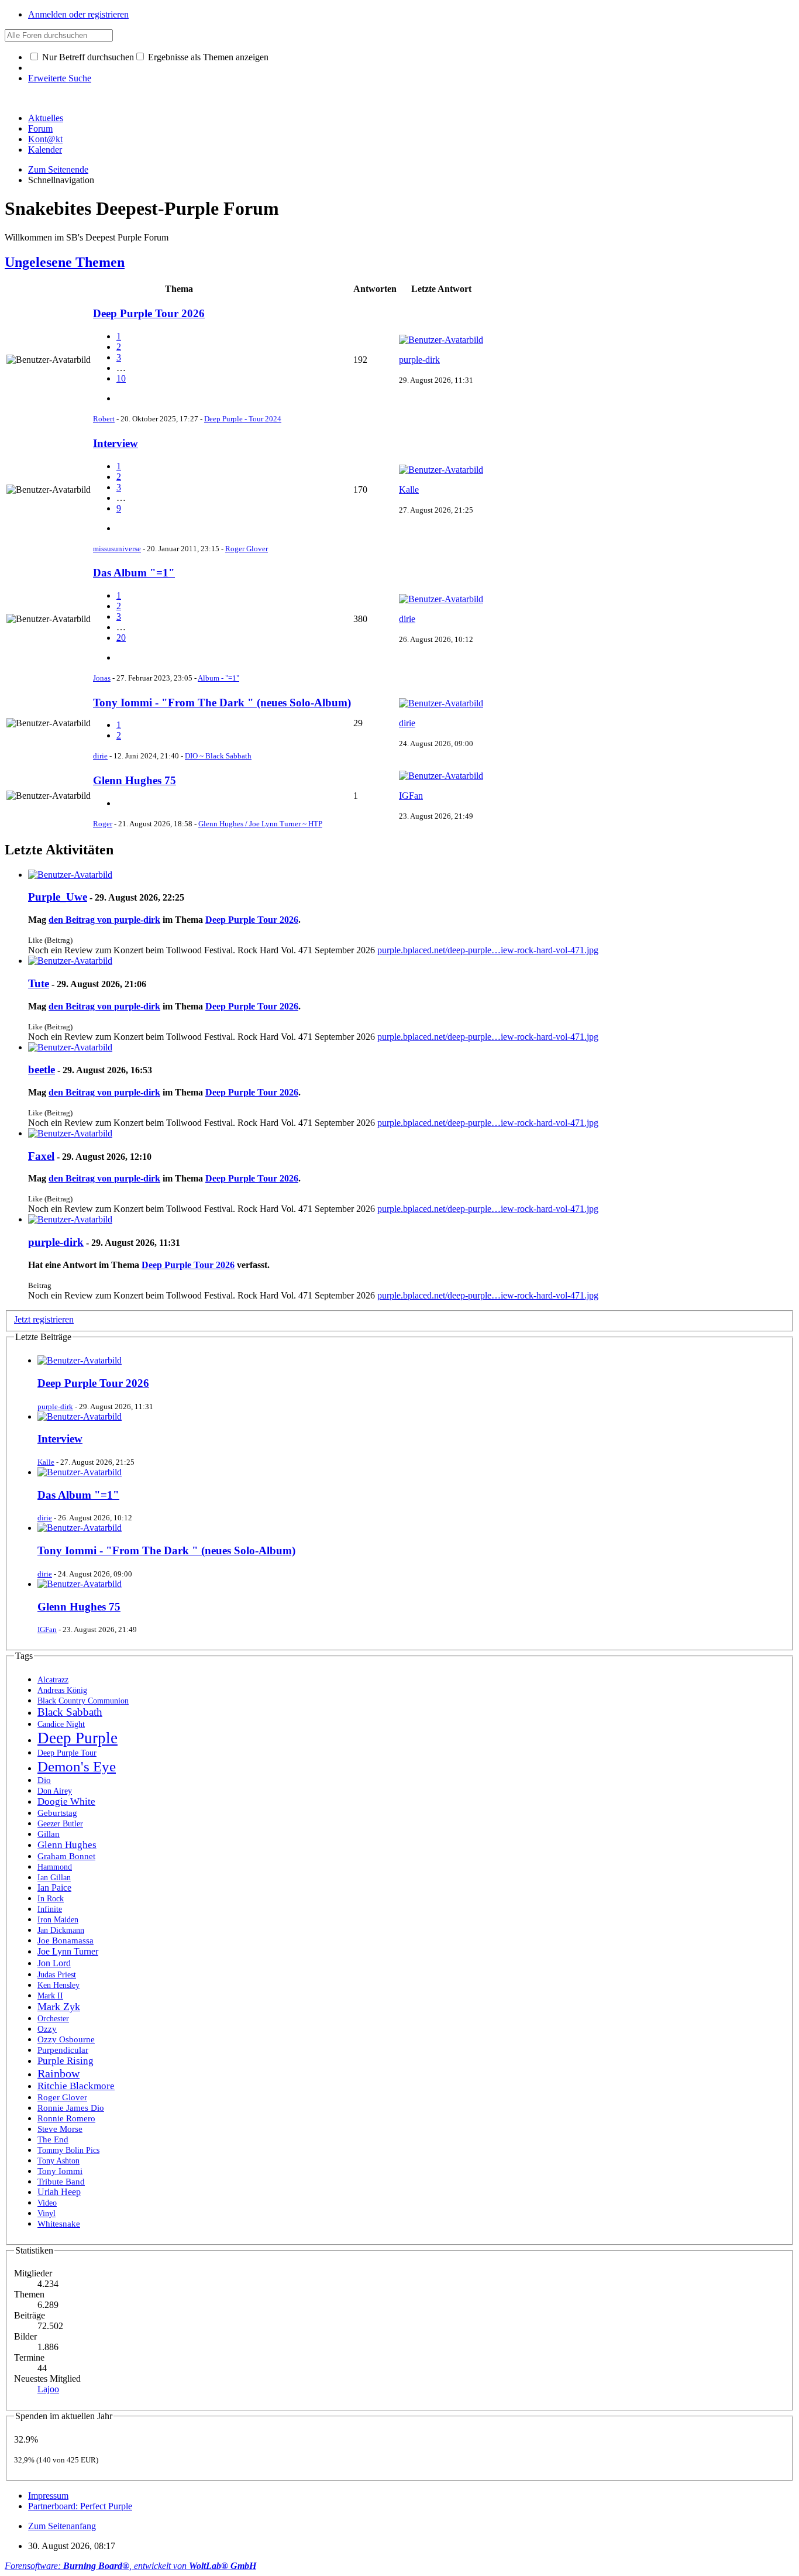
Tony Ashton (58, 2161)
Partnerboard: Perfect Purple (80, 2506)
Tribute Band (61, 2182)
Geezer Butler (60, 1823)
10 (121, 378)
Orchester (53, 2019)
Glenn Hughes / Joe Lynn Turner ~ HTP (260, 824)
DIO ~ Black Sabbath (218, 756)
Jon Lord (54, 1963)
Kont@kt (45, 139)
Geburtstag (57, 1813)
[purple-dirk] (70, 1219)
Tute (39, 983)
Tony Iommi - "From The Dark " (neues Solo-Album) (222, 703)
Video (47, 2203)
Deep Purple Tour (67, 1753)
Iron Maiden (58, 1919)
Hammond (55, 1867)
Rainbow (58, 2073)
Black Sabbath (70, 1712)
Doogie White (66, 1802)
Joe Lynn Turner (68, 1951)
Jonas (102, 678)
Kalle (409, 490)
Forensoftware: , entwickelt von (130, 2566)
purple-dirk (419, 360)
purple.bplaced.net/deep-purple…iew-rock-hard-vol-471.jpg (488, 950)
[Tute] (70, 961)
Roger (103, 824)
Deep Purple (78, 1738)
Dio (44, 1780)
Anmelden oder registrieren (78, 14)
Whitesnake (59, 2223)
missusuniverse (117, 549)
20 (121, 638)
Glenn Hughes (67, 1845)
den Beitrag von (104, 920)
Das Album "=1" (134, 573)
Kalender (45, 150)
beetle (42, 1069)
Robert (104, 419)
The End (53, 2139)
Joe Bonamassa (66, 1940)
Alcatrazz (53, 1679)
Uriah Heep (59, 2192)
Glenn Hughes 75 (135, 780)
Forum (40, 128)
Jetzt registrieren (44, 1319)
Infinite (50, 1909)
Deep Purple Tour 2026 (149, 313)
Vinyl (47, 2213)
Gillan (49, 1834)
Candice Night (61, 1724)
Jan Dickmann (61, 1930)
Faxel (41, 1156)
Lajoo (48, 2389)
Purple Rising (66, 2061)
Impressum (48, 2496)
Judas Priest (57, 1974)
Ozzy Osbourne (66, 2039)
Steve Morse (60, 2129)
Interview (116, 443)
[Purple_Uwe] (70, 875)
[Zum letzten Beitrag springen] (441, 340)
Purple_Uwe (58, 897)
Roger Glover (247, 549)
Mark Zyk (59, 2007)
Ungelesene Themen (65, 262)
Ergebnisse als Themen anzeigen (207, 57)
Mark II (50, 1995)
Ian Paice (54, 1888)
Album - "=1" (218, 678)
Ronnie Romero (66, 2118)
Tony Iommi (60, 2171)
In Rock (51, 1898)
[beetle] (70, 1047)
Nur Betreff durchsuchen (87, 57)
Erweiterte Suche (60, 78)
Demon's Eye (77, 1766)
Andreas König (62, 1690)
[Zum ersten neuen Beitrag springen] (80, 1360)
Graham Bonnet (66, 1856)
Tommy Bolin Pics (68, 2150)
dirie (407, 619)
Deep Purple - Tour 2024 (243, 419)
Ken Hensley (58, 1985)
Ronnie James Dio (71, 2108)
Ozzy (47, 2029)
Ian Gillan (54, 1877)
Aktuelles (46, 118)
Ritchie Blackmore (76, 2086)
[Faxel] (70, 1133)
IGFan (411, 796)
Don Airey (55, 1791)
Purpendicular (63, 2050)
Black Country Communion (83, 1701)
